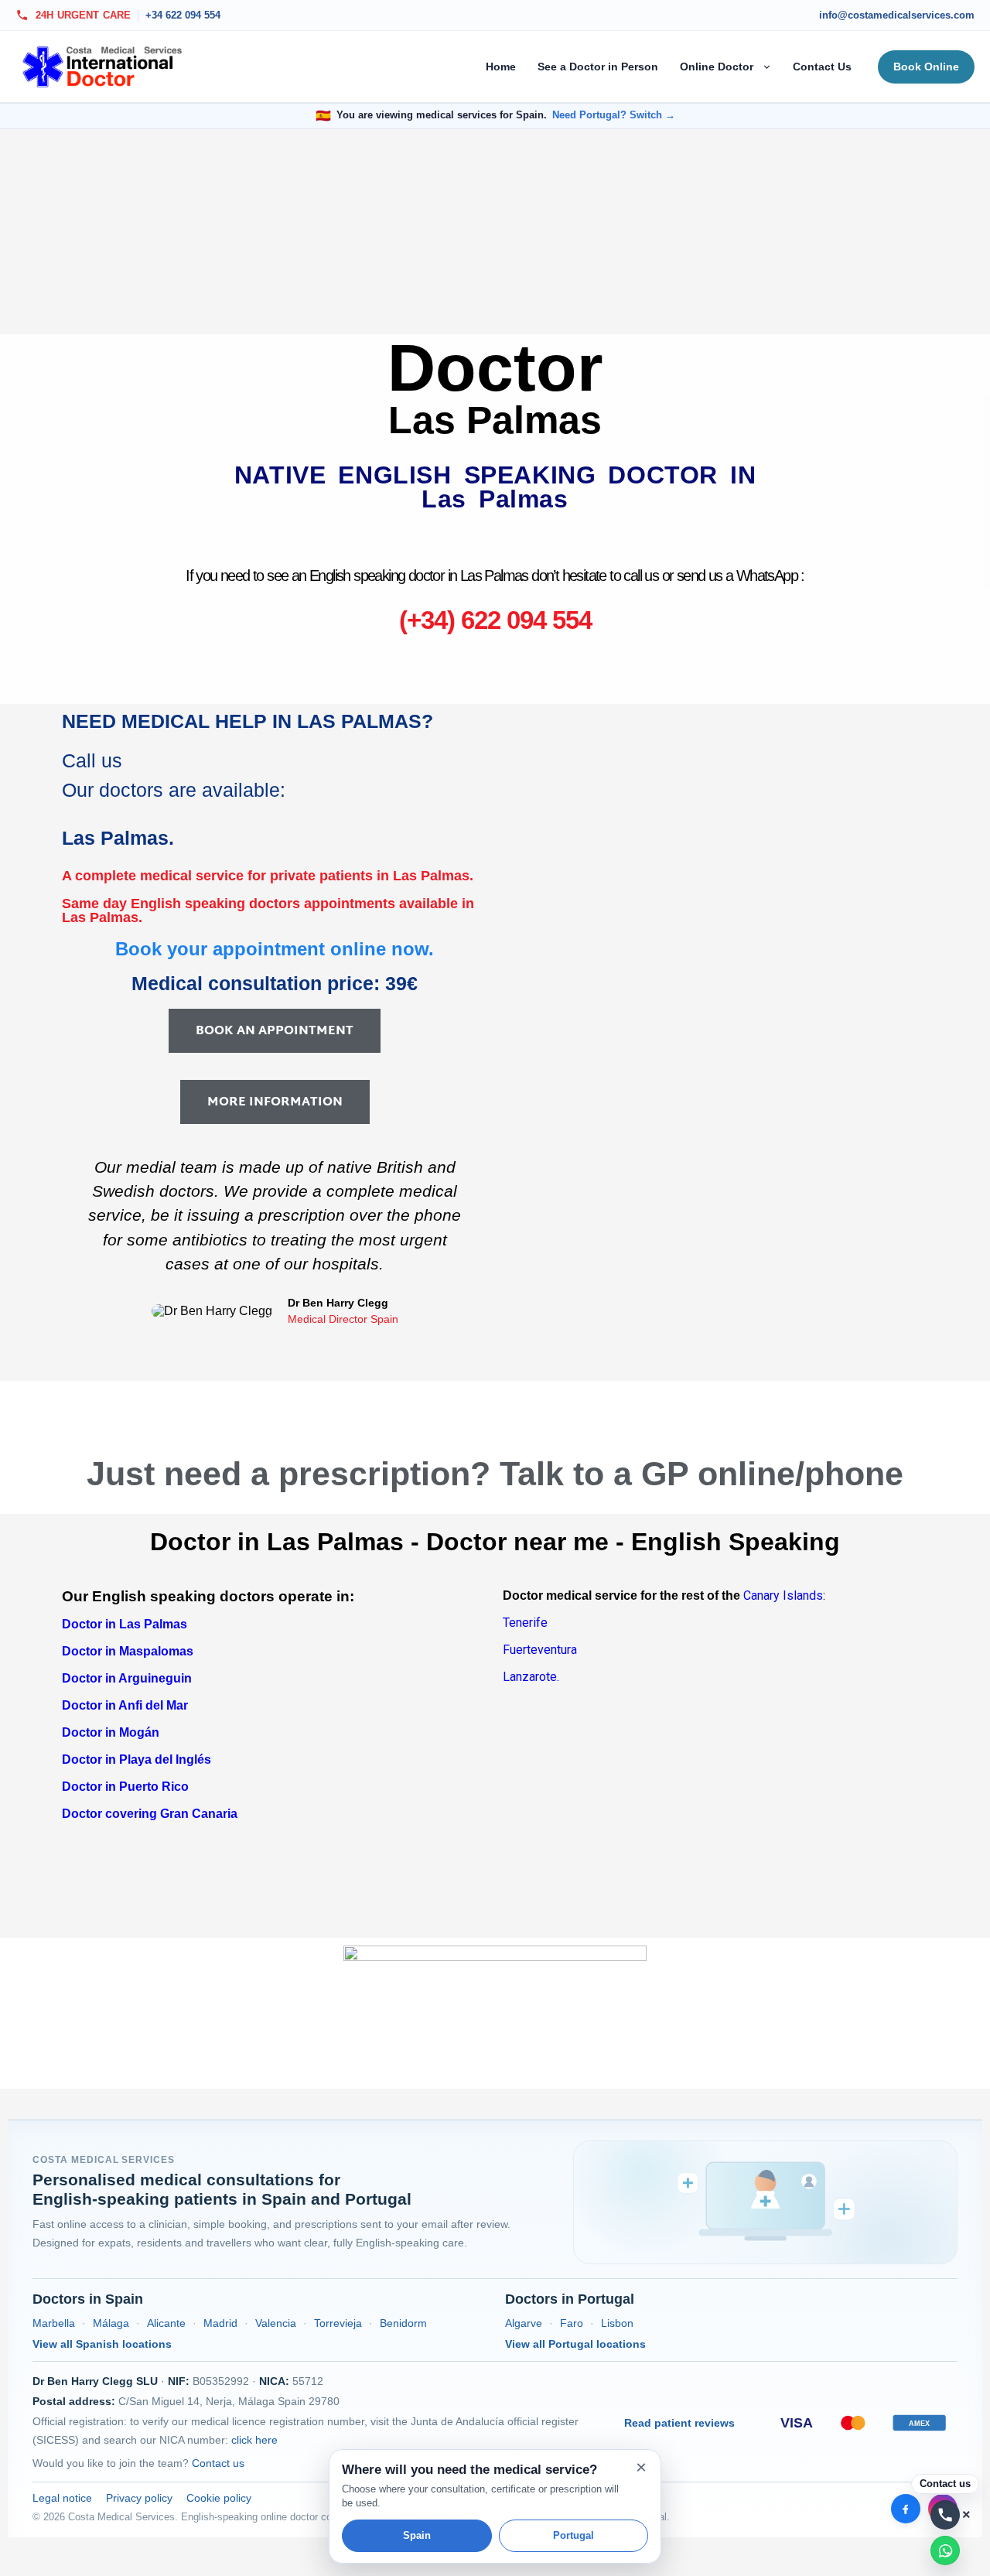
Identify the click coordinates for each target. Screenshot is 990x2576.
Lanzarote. (531, 1677)
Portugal (574, 2535)
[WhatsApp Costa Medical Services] (945, 2550)
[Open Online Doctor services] (768, 67)
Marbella (54, 2323)
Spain (417, 2535)
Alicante (166, 2323)
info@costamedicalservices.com (897, 15)
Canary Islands (782, 1595)
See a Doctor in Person (598, 67)
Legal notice (62, 2498)
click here (254, 2440)
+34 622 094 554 (183, 15)
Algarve (524, 2323)
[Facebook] (906, 2509)
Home (501, 67)
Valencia (276, 2323)
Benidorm (403, 2323)
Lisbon (617, 2323)
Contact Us (822, 67)
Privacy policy (139, 2498)
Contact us (218, 2463)
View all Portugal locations (575, 2344)
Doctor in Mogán (111, 1732)
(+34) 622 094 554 (495, 620)
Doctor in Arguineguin (127, 1678)
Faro (572, 2323)
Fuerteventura (540, 1650)
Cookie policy (219, 2498)
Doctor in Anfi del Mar (125, 1705)
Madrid (220, 2323)
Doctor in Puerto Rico (125, 1787)
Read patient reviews (679, 2423)
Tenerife (525, 1623)
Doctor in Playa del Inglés (137, 1759)
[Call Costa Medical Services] (945, 2515)
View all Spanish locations (102, 2344)
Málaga (111, 2323)
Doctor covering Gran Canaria (150, 1814)
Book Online (926, 67)
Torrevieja (338, 2323)
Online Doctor (717, 67)
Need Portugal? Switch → (614, 115)
